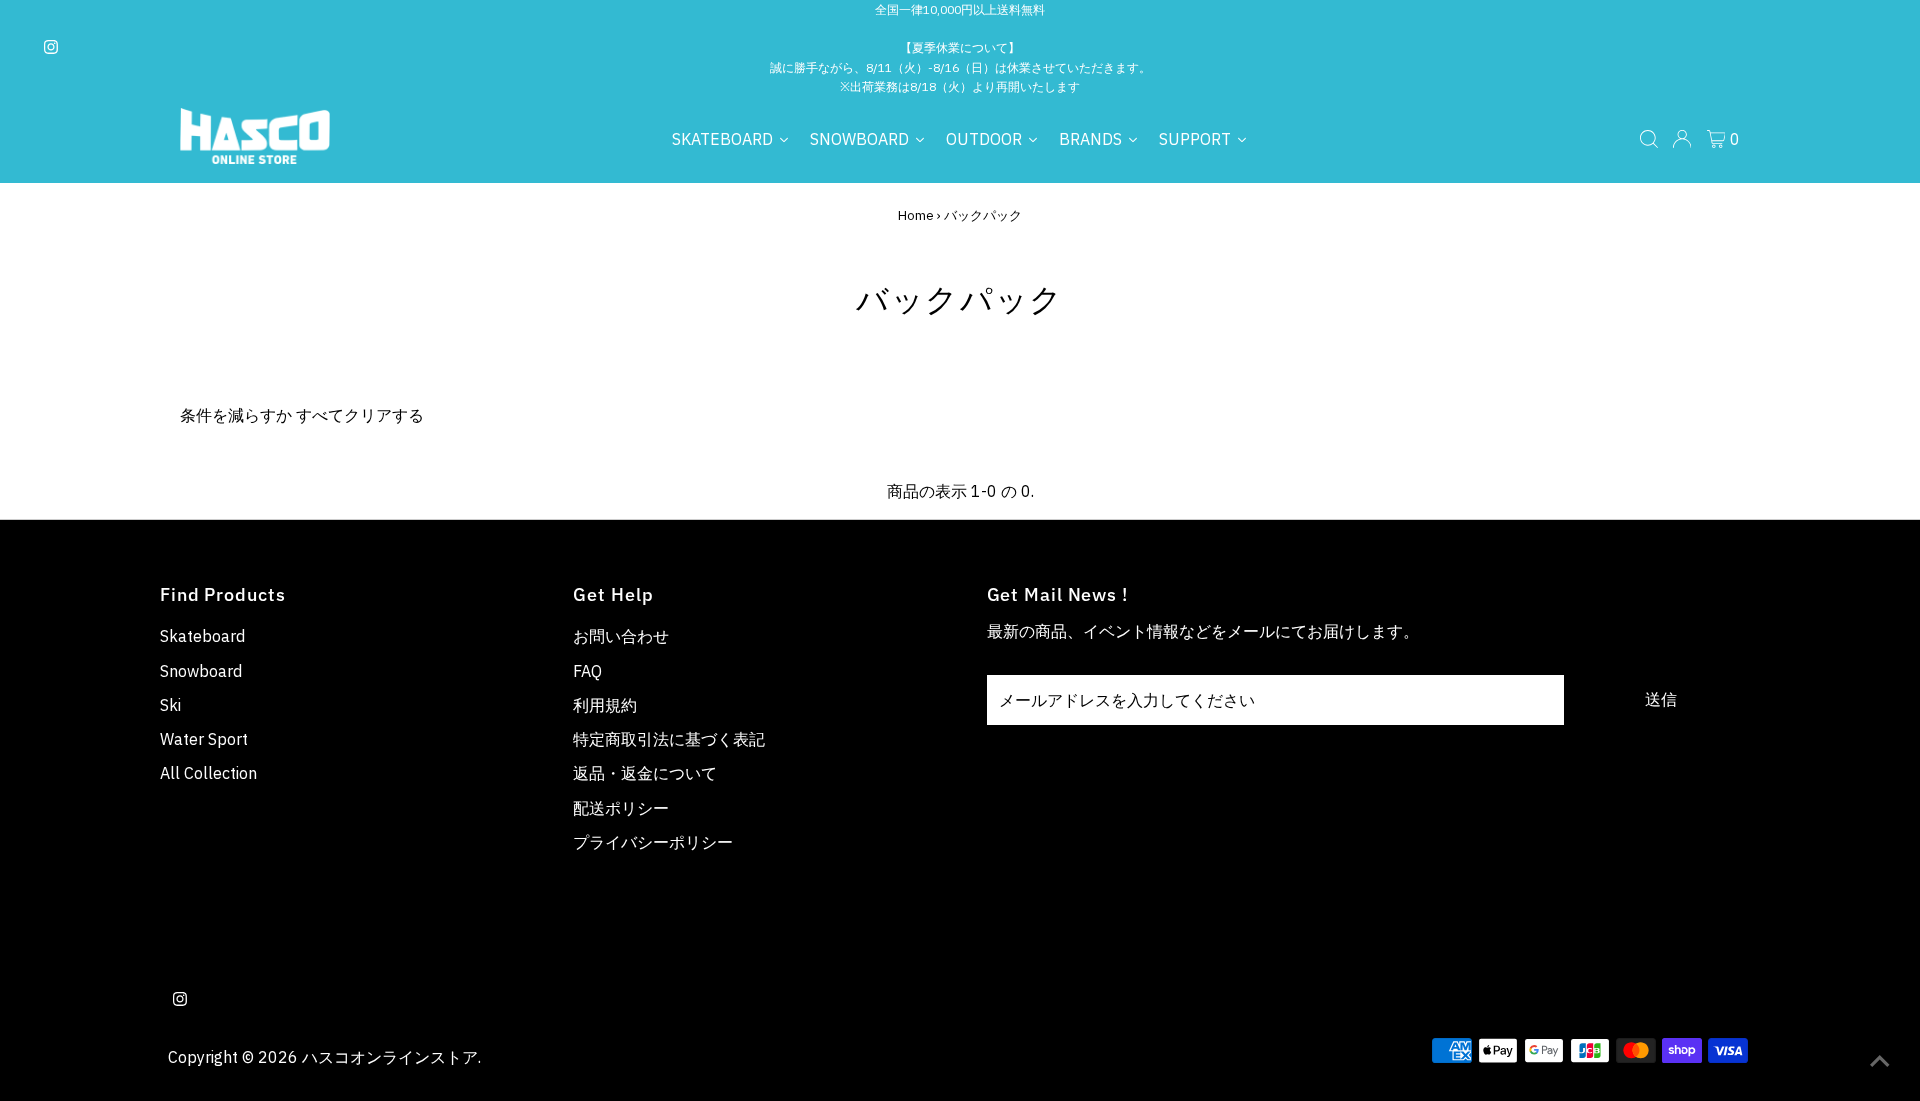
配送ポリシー (621, 808)
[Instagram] (51, 48)
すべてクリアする (360, 415)
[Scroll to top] (1880, 1061)
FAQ (587, 671)
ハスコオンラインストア (390, 1057)
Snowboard (201, 671)
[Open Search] (1649, 139)
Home (916, 215)
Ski (170, 705)
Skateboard (202, 636)
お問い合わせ (621, 636)
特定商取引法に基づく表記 (669, 739)
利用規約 (605, 705)
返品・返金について (645, 773)
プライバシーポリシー (653, 842)
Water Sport (204, 739)
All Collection (208, 773)
